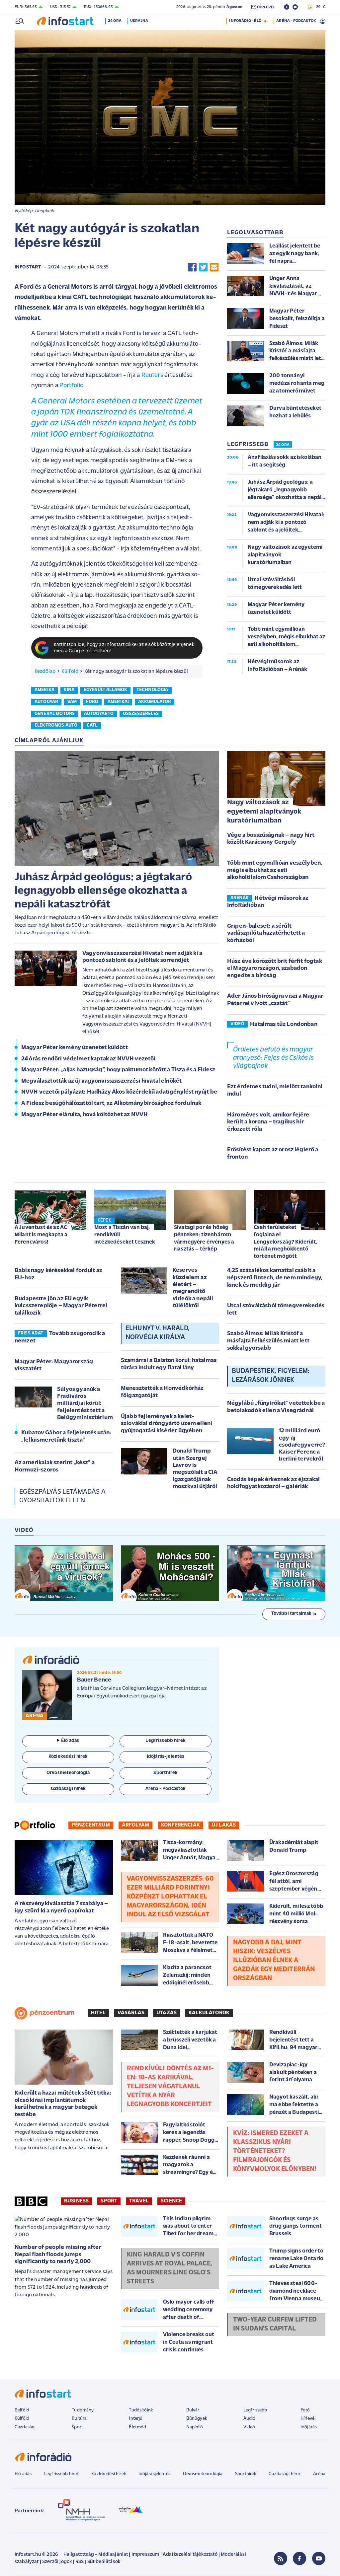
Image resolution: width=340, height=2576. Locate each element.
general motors (55, 714)
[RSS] (281, 2558)
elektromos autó (56, 725)
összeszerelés (141, 714)
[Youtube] (319, 2558)
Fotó (305, 2410)
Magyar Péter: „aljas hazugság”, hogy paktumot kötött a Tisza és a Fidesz (118, 1070)
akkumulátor (155, 702)
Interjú (136, 2419)
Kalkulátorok (209, 2013)
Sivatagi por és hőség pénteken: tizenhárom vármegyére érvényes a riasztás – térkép (204, 1238)
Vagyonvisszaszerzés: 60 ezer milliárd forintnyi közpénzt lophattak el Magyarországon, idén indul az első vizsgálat (170, 1897)
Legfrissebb (255, 2410)
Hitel (98, 2013)
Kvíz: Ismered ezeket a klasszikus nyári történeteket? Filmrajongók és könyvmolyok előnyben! (275, 2151)
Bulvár (193, 2410)
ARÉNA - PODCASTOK (296, 21)
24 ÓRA (283, 445)
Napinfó (195, 2427)
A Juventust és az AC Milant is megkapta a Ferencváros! (41, 1235)
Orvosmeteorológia (203, 2474)
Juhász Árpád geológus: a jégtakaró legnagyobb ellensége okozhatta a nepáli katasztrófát (103, 891)
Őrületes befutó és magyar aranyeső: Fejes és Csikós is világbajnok (273, 1058)
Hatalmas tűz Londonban (284, 1025)
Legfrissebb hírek (62, 2474)
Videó (249, 2427)
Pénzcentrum (91, 1825)
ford (92, 702)
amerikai (118, 702)
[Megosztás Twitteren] (203, 267)
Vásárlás (131, 2013)
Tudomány (83, 2410)
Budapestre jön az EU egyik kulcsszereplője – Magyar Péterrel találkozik (61, 1306)
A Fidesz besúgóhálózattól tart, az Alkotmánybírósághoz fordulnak (111, 1104)
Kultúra (79, 2419)
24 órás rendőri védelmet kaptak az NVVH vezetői (88, 1059)
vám (72, 702)
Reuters (152, 375)
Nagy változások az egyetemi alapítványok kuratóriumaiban (264, 812)
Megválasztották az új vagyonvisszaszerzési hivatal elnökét (101, 1081)
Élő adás (70, 1741)
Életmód (137, 2427)
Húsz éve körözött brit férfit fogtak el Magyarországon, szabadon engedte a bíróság (275, 969)
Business (76, 2201)
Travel (139, 2201)
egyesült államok (106, 690)
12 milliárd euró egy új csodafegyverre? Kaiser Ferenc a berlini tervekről (302, 1445)
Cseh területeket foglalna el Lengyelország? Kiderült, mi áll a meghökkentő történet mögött (286, 1242)
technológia (152, 690)
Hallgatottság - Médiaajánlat (96, 2555)
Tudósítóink (141, 2410)
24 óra (115, 21)
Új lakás (224, 1825)
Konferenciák (180, 1825)
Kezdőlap (45, 672)
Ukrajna (139, 21)
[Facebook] (299, 2558)
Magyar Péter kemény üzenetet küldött (75, 1048)
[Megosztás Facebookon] (192, 267)
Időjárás (309, 2427)
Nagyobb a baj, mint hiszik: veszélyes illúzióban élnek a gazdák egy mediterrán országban (274, 1961)
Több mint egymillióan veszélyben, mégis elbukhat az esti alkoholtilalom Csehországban (275, 870)
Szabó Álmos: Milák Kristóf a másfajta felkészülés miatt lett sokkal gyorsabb (268, 1341)
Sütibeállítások (104, 2562)
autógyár (46, 702)
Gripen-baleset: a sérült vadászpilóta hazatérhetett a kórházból (266, 933)
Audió (250, 2419)
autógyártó (99, 714)
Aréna (319, 2474)
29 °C (319, 7)
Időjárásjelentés (155, 2474)
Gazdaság (25, 2427)
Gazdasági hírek (285, 2474)
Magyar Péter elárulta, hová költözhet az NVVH (85, 1115)
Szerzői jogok (57, 2562)
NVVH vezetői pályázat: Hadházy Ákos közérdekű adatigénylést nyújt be (119, 1092)
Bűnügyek (197, 2419)
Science (171, 2201)
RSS (80, 2562)
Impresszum (145, 2555)
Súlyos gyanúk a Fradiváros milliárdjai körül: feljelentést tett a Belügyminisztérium (85, 1403)
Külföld (70, 672)
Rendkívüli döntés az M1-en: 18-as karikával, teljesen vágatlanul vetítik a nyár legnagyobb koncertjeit (170, 2087)
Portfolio (71, 386)
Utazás (167, 2013)
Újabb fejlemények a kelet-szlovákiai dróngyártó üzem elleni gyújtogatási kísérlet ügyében (167, 1424)
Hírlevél (308, 2419)
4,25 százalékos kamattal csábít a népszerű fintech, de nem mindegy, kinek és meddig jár (275, 1278)
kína (69, 690)
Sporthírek (246, 2474)
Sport (109, 2201)
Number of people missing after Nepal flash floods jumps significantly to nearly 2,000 (58, 2255)
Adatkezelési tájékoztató (190, 2555)
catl (92, 725)
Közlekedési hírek (109, 2474)
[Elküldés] (214, 267)
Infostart (28, 267)
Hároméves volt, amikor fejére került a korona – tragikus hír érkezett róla (268, 1122)
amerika (44, 690)
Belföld (22, 2410)
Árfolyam (135, 1825)
